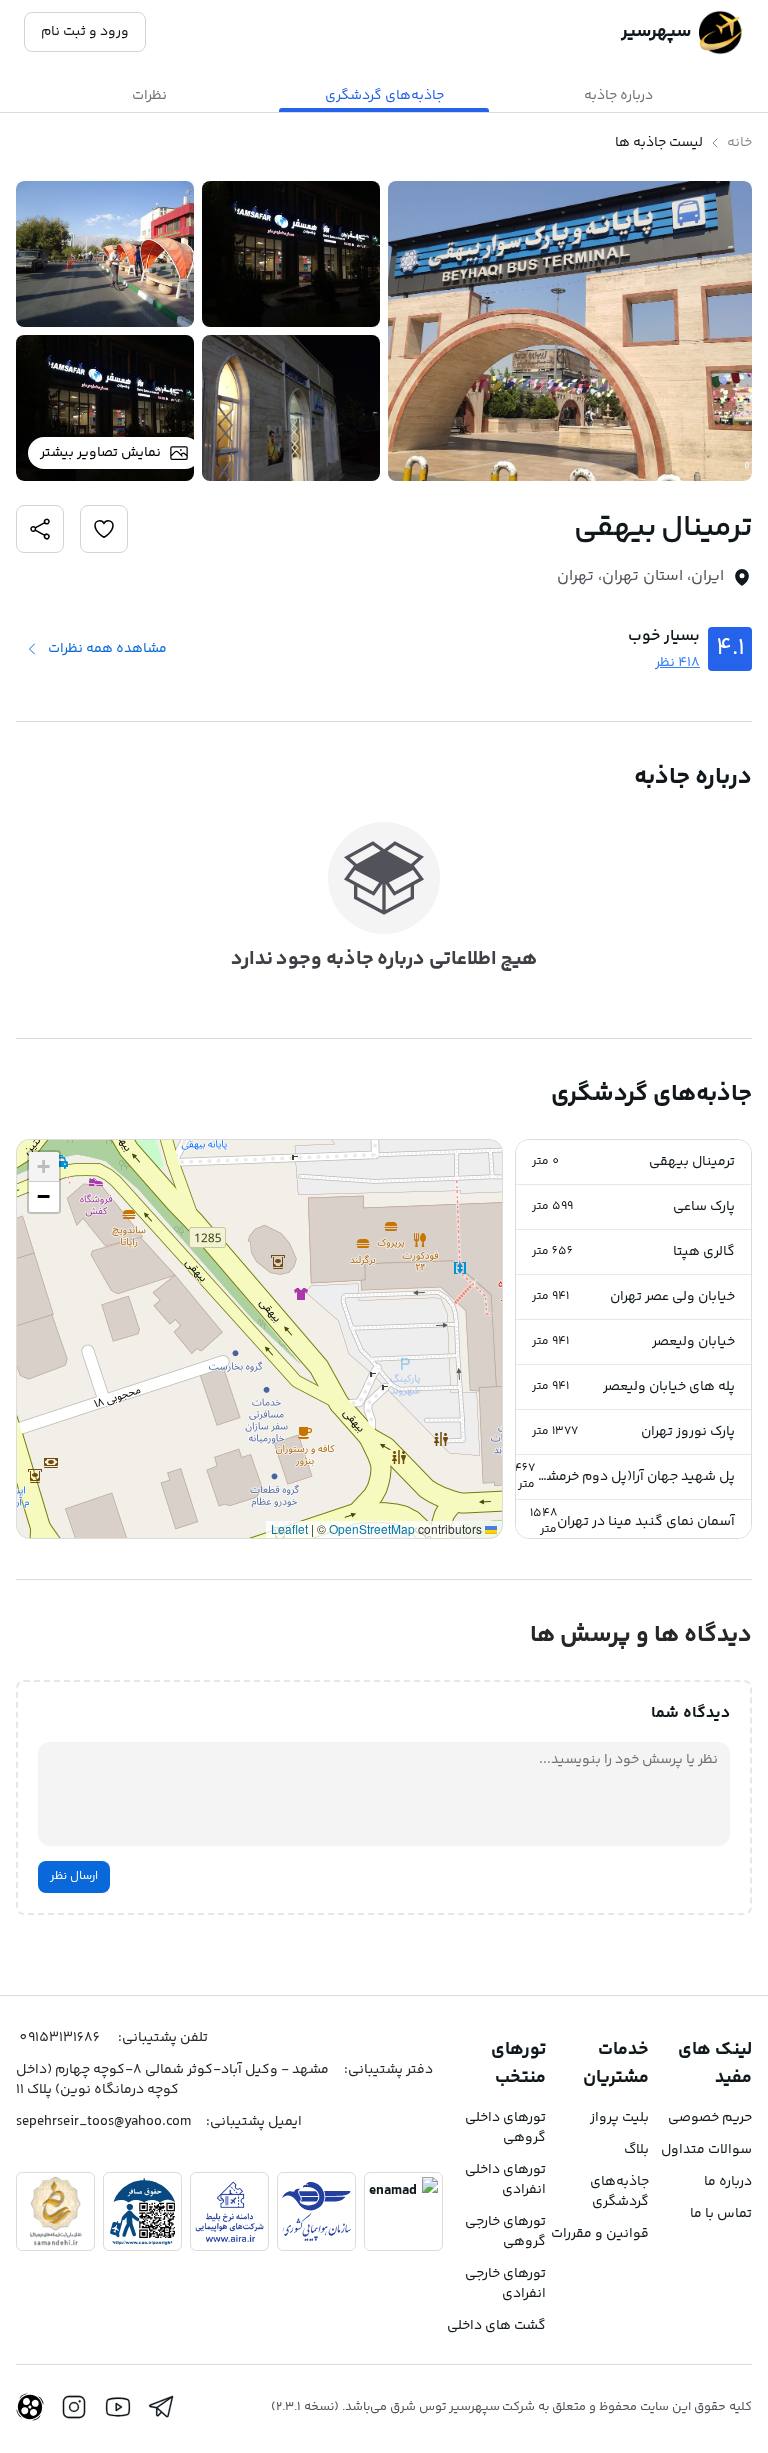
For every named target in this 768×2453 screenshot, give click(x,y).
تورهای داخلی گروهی (505, 2128)
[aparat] (30, 2407)
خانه (739, 143)
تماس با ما (721, 2214)
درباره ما (728, 2182)
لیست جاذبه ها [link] (659, 143)
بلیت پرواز (619, 2118)
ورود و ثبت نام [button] (85, 32)
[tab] (618, 96)
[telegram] (162, 2407)
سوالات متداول (706, 2150)
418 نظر (677, 663)
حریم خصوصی (710, 2118)
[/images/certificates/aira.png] (229, 2211)
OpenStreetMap (372, 1528)
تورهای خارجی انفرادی (505, 2284)
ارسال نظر (74, 1876)
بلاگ (636, 2150)
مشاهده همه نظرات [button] (107, 649)
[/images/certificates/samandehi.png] (55, 2211)
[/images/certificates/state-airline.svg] (316, 2211)
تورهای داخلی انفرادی (505, 2180)
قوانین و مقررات (600, 2234)
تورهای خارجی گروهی (505, 2232)
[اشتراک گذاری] (104, 529)
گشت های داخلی (496, 2326)
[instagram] (74, 2407)
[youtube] (118, 2407)
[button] (633, 1162)
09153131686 (59, 2038)
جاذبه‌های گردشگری (619, 2192)
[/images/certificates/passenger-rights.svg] (142, 2211)
